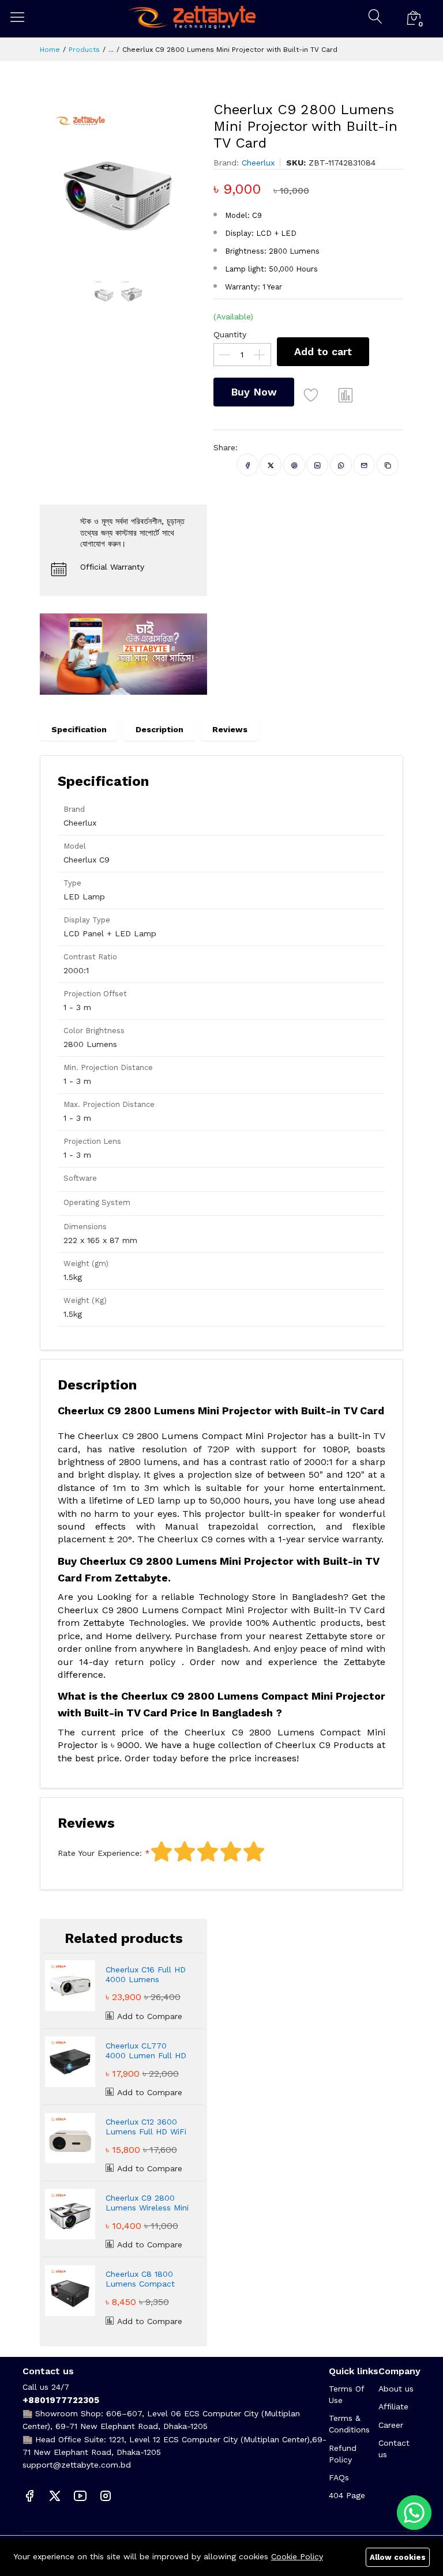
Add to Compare (148, 2016)
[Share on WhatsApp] (341, 465)
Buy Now (254, 392)
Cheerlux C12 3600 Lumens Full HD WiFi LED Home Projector (146, 2127)
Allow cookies (398, 2557)
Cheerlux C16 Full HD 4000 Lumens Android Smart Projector (146, 1975)
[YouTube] (80, 2495)
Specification (79, 729)
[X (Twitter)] (55, 2495)
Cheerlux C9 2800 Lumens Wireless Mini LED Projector (147, 2203)
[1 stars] (162, 1852)
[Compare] (346, 395)
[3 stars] (208, 1852)
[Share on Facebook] (248, 465)
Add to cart (323, 351)
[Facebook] (29, 2495)
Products (84, 50)
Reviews (230, 729)
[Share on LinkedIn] (318, 465)
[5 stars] (254, 1852)
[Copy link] (388, 465)
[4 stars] (231, 1852)
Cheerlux (258, 163)
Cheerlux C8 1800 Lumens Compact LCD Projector (140, 2279)
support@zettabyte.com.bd (77, 2465)
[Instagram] (106, 2495)
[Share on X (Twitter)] (271, 465)
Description (159, 729)
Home (50, 50)
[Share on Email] (364, 465)
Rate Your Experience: (100, 1853)
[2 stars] (185, 1852)
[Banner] (123, 653)
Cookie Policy (297, 2556)
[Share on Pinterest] (294, 465)
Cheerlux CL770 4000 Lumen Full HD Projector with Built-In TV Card (146, 2051)
